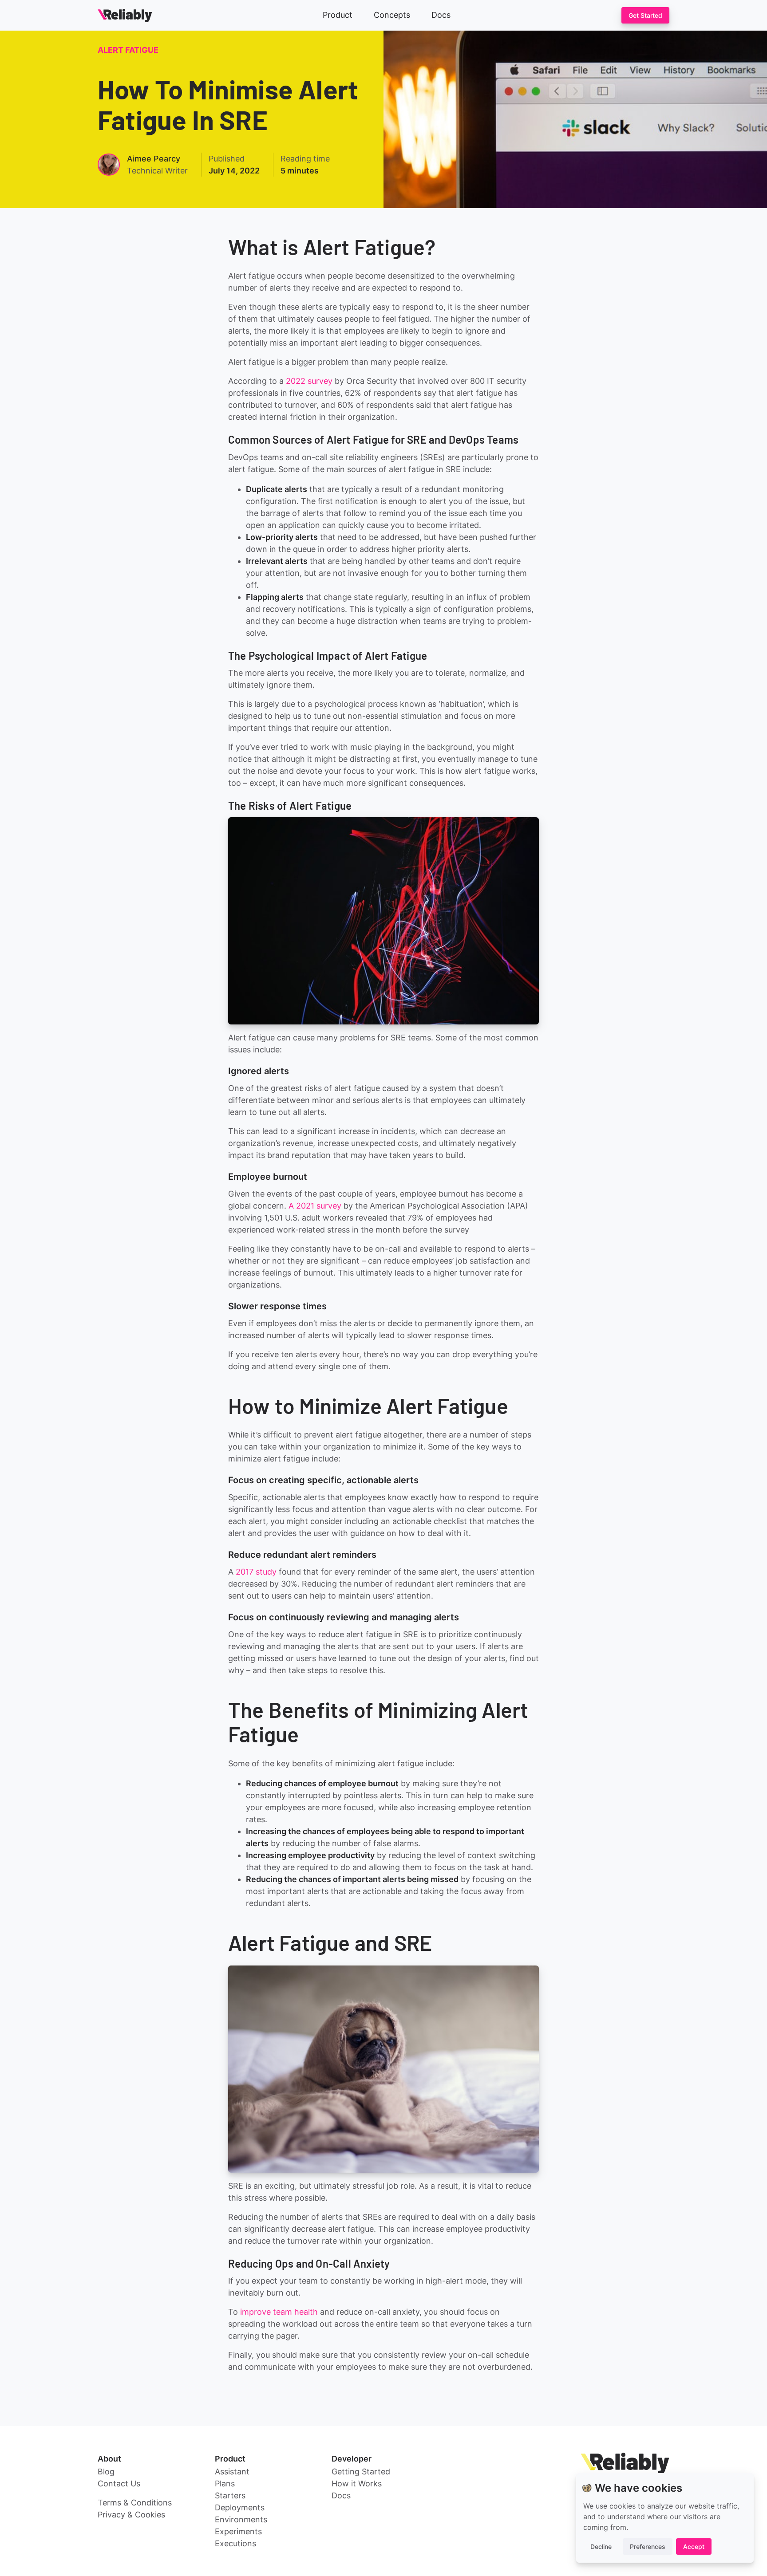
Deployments (240, 2507)
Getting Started (361, 2472)
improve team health (279, 2312)
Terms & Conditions (135, 2503)
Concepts (392, 15)
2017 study (256, 1572)
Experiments (238, 2531)
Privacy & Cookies (131, 2515)
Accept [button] (694, 2546)
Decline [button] (601, 2546)
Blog (106, 2472)
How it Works (357, 2483)
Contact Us (119, 2483)
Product (338, 15)
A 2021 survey (315, 1206)
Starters (230, 2495)
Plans (225, 2483)
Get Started (645, 15)
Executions (235, 2543)
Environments (241, 2519)
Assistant (232, 2472)
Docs (441, 15)
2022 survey (309, 381)
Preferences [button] (648, 2546)
